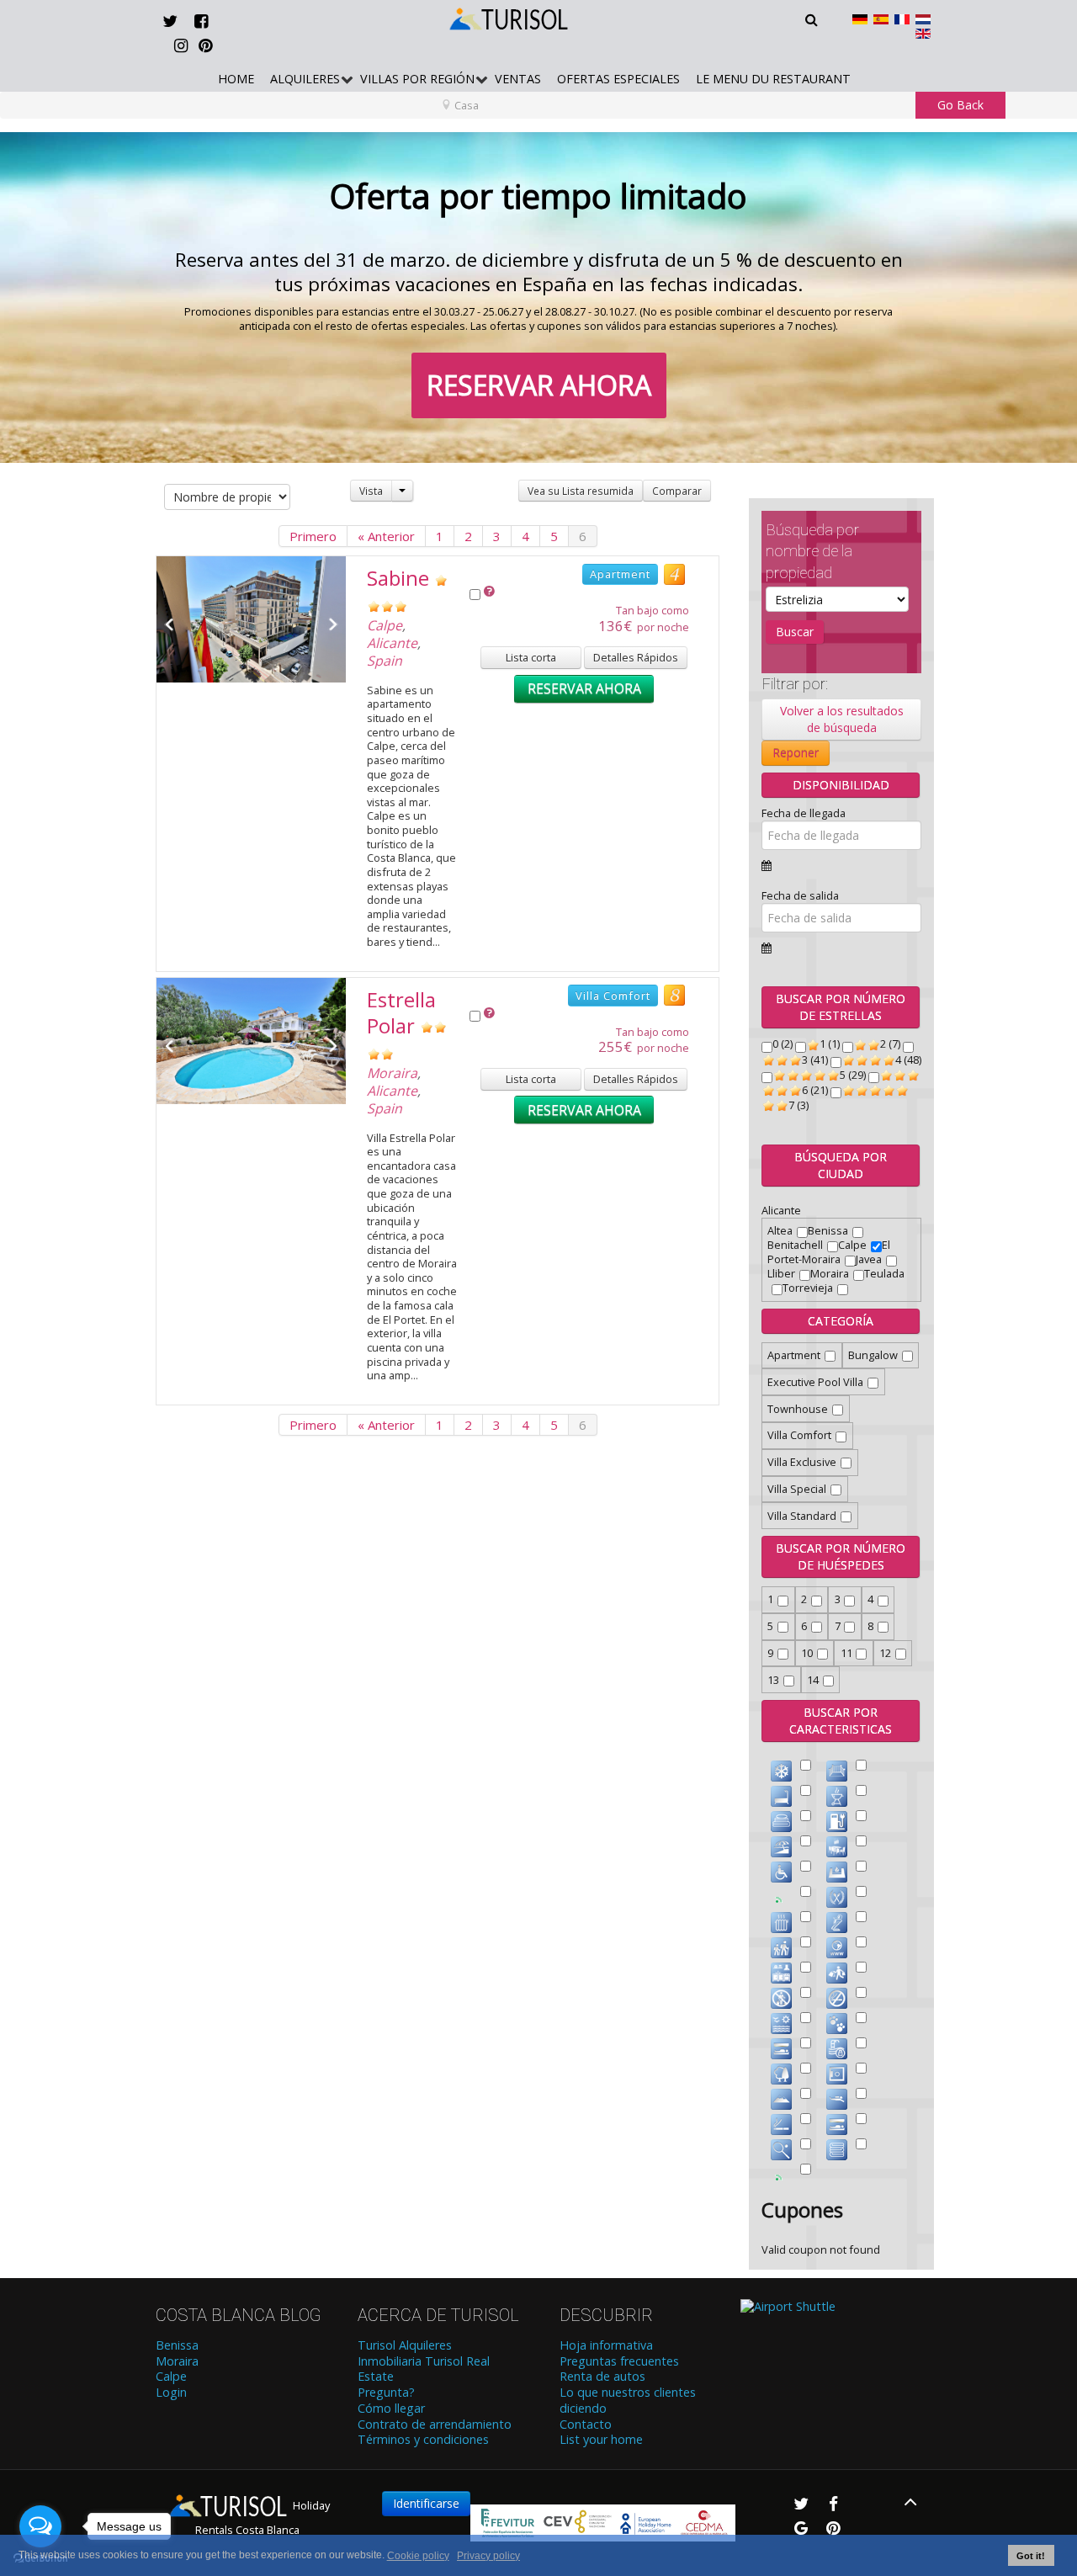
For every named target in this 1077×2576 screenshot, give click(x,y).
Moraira (392, 1073)
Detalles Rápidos (636, 657)
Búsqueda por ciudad (841, 1165)
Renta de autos (602, 2377)
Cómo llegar (391, 2409)
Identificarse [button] (426, 2503)
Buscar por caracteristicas (841, 1721)
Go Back (960, 105)
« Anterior (386, 536)
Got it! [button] (1031, 2556)
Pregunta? (386, 2393)
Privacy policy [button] (488, 2556)
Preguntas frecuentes (619, 2361)
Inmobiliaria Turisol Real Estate (424, 2369)
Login (171, 2393)
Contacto (586, 2425)
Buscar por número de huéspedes (841, 1556)
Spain (385, 661)
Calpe (385, 625)
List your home (601, 2440)
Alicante (392, 643)
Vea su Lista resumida (581, 491)
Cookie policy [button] (418, 2556)
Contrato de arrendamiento (435, 2425)
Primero (313, 536)
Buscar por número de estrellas (841, 1007)
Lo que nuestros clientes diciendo (628, 2401)
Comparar (677, 491)
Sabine (398, 578)
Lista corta (531, 657)
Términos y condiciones (423, 2440)
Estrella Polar (401, 1012)
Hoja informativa (606, 2345)
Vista (371, 491)
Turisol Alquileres (405, 2345)
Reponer (796, 753)
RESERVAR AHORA (539, 385)
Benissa (177, 2345)
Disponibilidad (841, 785)
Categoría (841, 1321)
